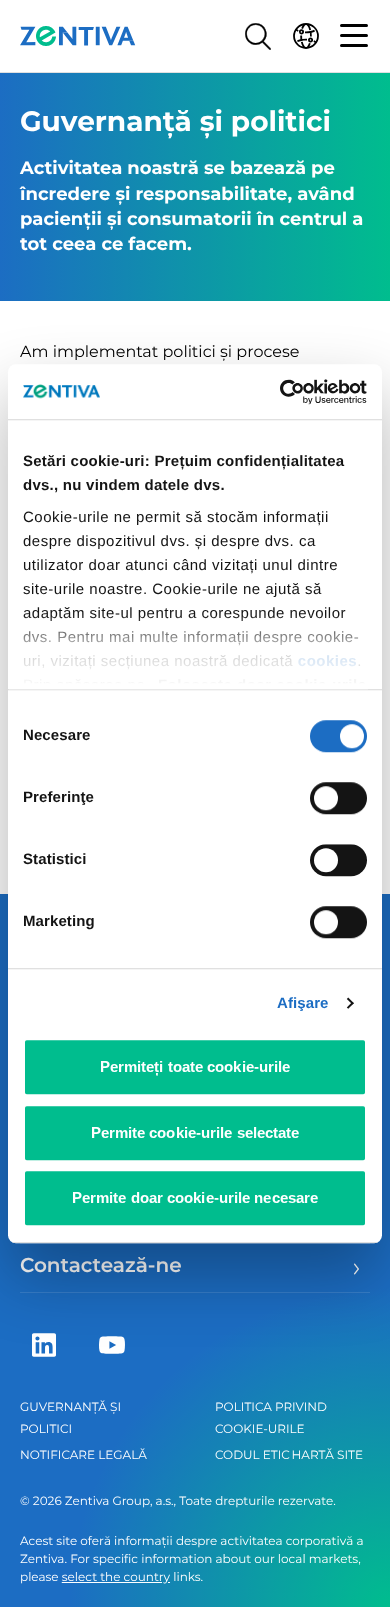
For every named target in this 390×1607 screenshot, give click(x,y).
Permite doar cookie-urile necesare (195, 1197)
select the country (116, 1577)
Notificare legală (83, 1455)
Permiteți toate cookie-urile (195, 1066)
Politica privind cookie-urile (271, 1418)
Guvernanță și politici (70, 1418)
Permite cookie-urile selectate (195, 1132)
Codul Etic (252, 1455)
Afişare (303, 1003)
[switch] (338, 798)
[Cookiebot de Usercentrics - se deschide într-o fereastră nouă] (280, 392)
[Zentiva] (78, 36)
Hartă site (327, 1455)
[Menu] (354, 36)
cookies (327, 661)
